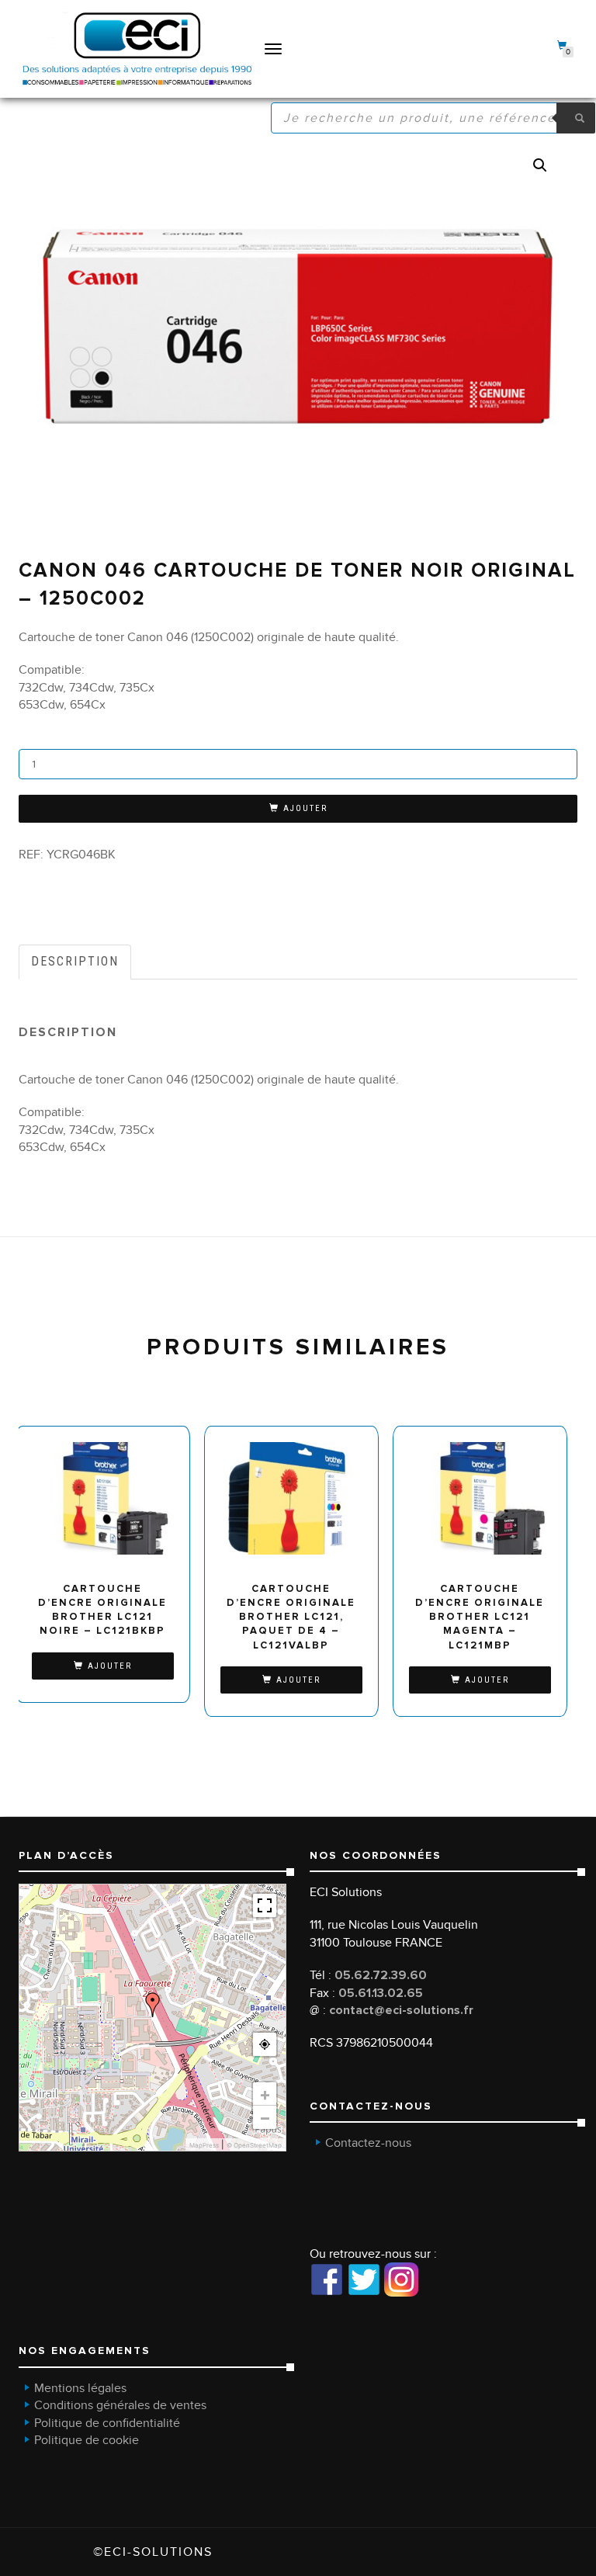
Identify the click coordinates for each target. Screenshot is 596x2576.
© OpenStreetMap (254, 2145)
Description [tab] (75, 961)
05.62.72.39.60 (381, 1975)
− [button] (265, 2117)
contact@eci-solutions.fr (401, 2010)
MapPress (204, 2145)
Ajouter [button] (110, 1666)
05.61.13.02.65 (381, 1993)
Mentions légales (80, 2388)
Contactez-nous (368, 2143)
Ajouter (305, 808)
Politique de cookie (87, 2440)
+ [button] (265, 2094)
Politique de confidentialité (107, 2423)
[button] (540, 165)
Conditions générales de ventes (120, 2405)
